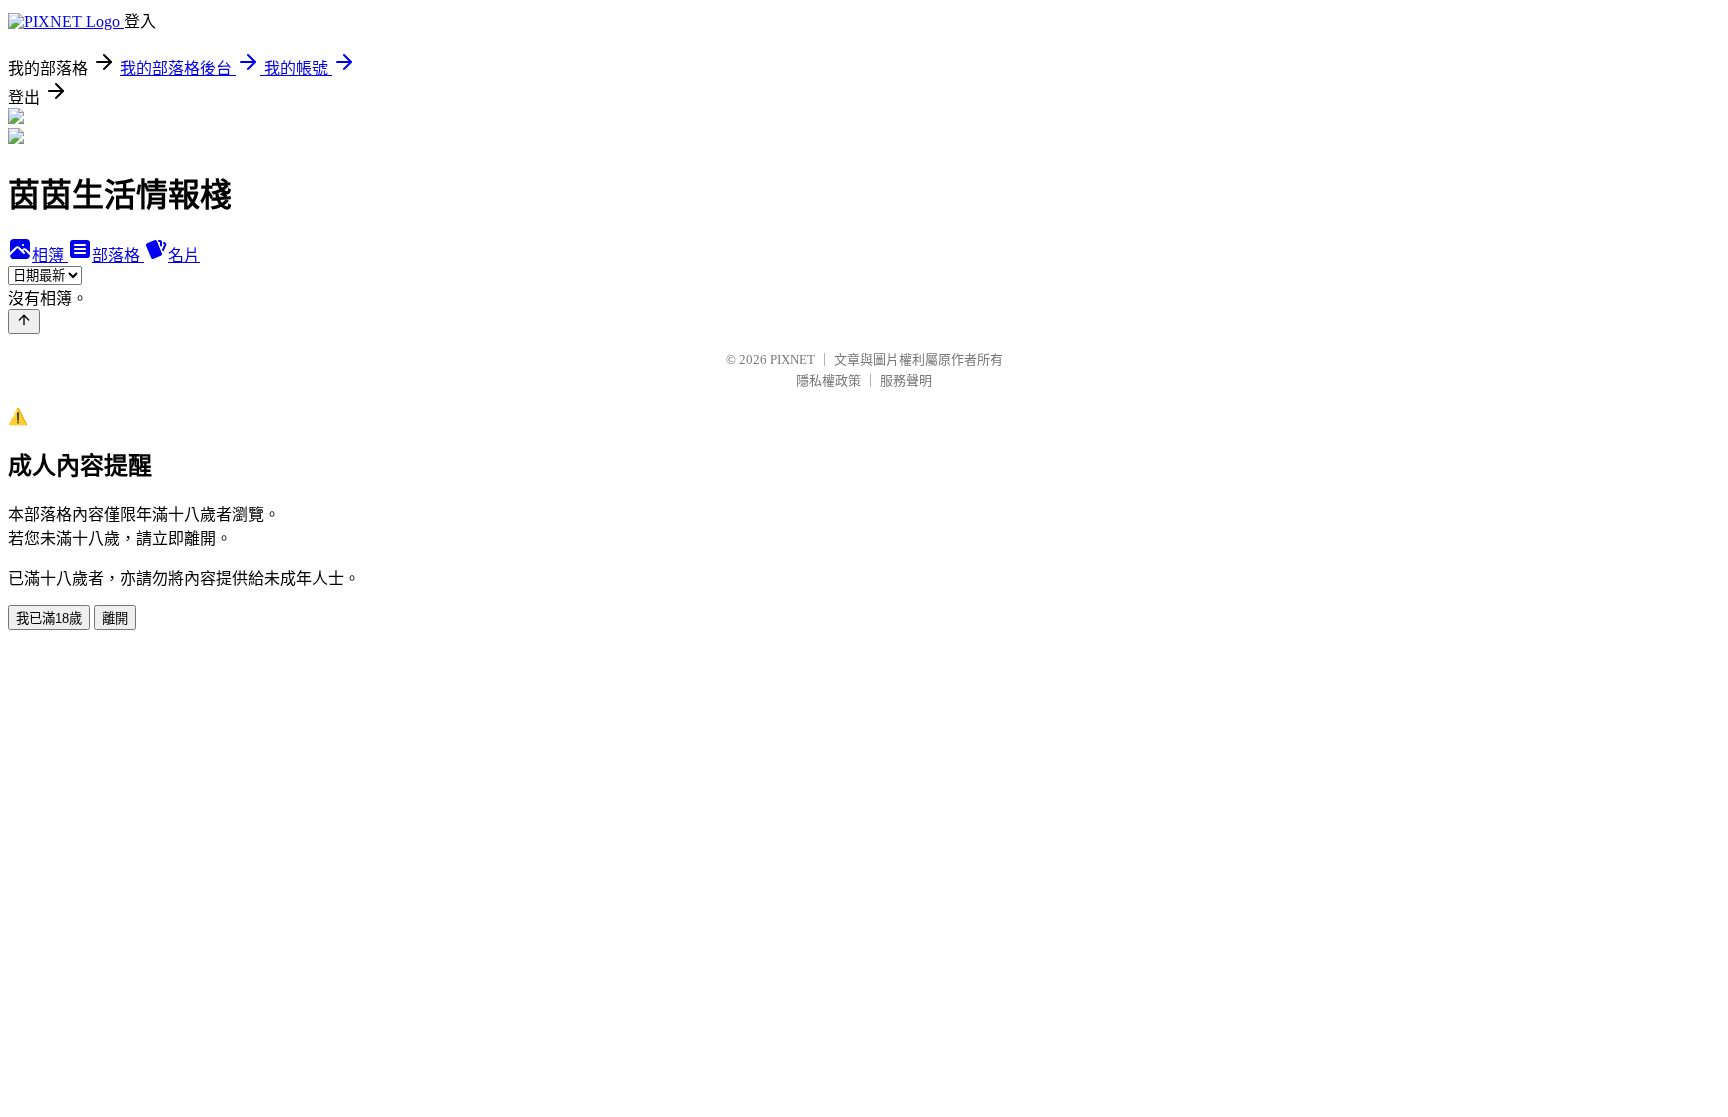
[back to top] (24, 321)
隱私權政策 (828, 380)
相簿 (50, 255)
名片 (184, 255)
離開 (115, 618)
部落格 (118, 255)
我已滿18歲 (49, 618)
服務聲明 (906, 380)
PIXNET (792, 359)
